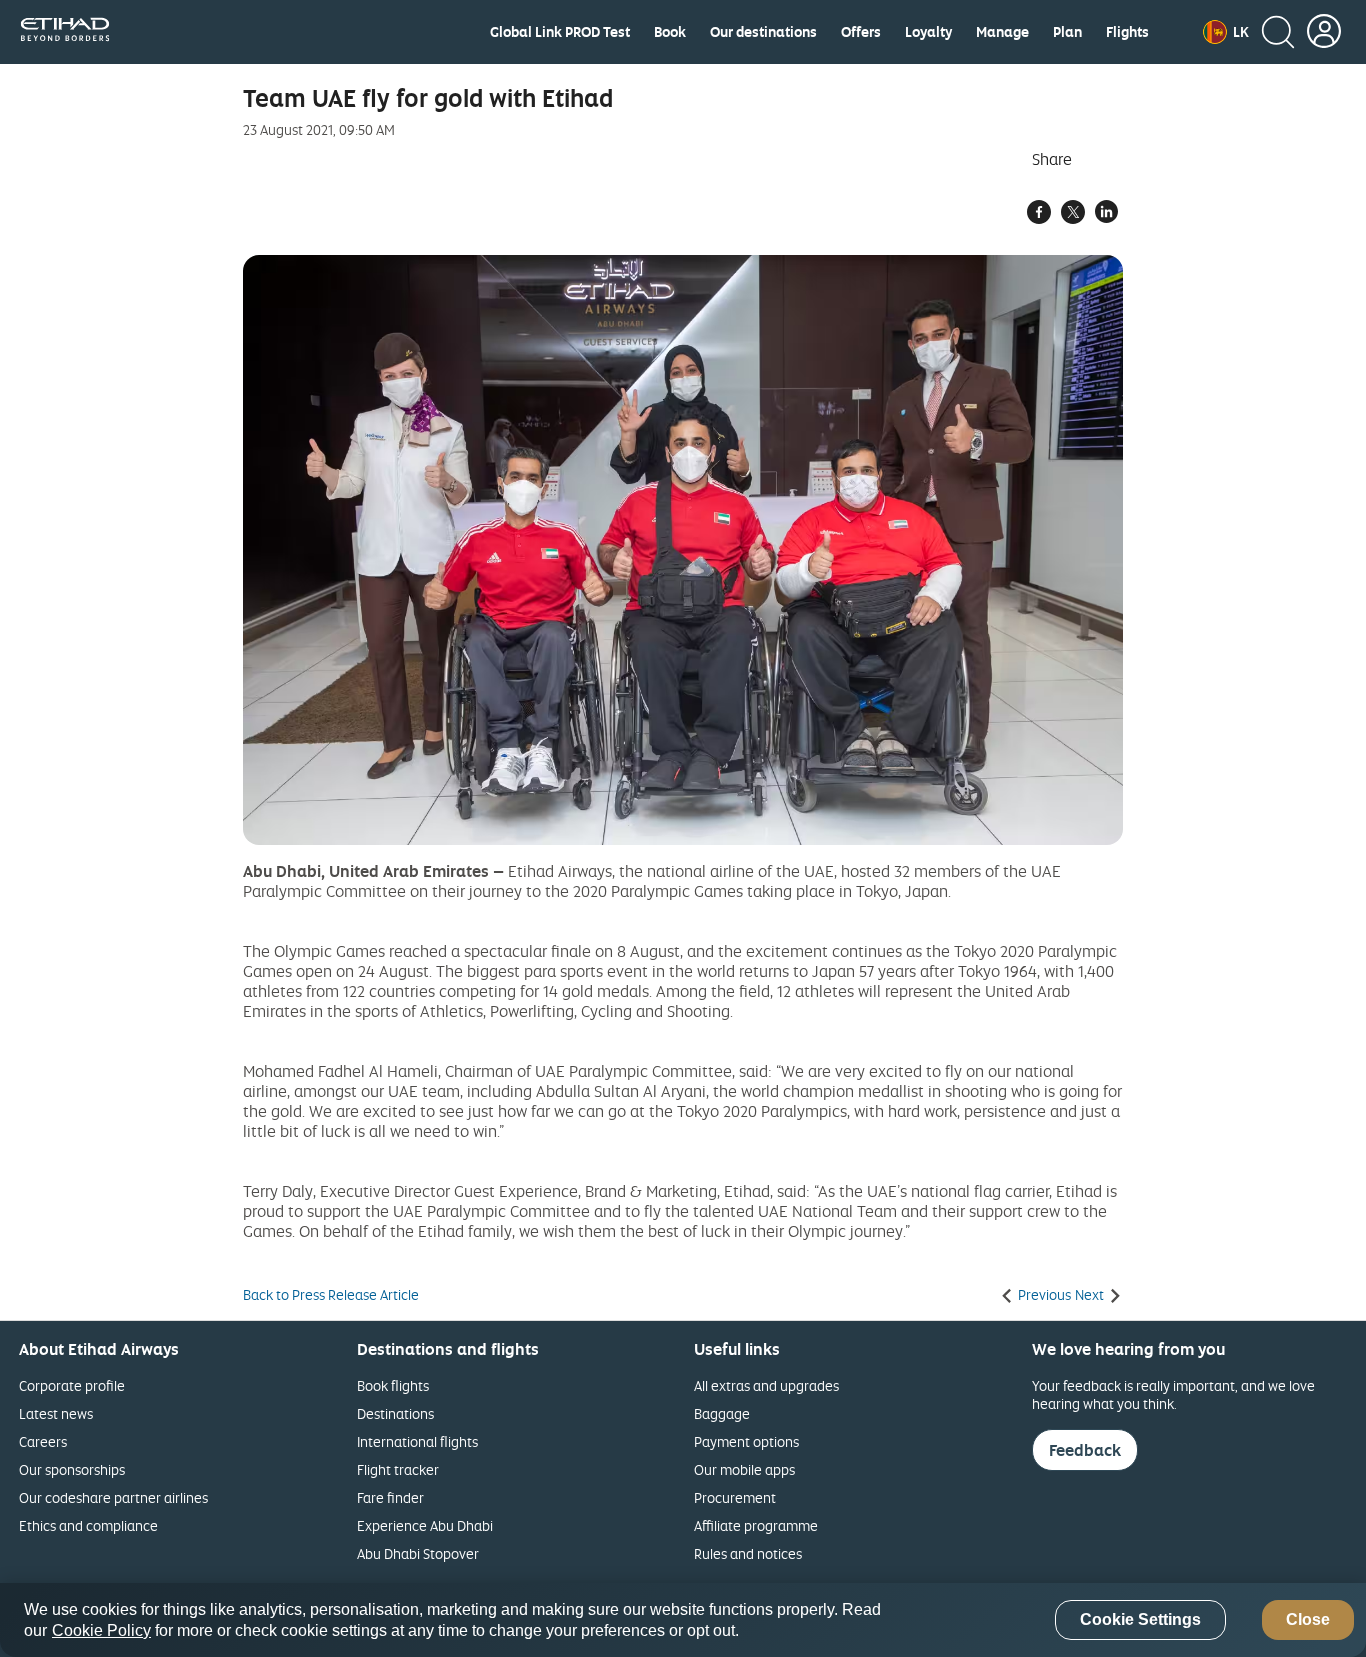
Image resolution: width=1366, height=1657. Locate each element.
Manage (1002, 32)
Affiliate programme (756, 1525)
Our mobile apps (744, 1469)
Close (1308, 1620)
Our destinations (763, 32)
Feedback (1085, 1450)
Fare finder (390, 1497)
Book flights (393, 1385)
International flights (417, 1441)
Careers (43, 1441)
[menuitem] (560, 32)
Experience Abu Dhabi (425, 1525)
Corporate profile (72, 1385)
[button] (1226, 32)
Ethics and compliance (88, 1525)
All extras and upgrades (766, 1385)
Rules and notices (748, 1553)
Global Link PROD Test (560, 32)
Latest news (56, 1413)
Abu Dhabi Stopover (418, 1553)
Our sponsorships (72, 1469)
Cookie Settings (1140, 1620)
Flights (1127, 32)
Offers (861, 32)
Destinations (395, 1413)
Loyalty (928, 32)
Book (670, 32)
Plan (1067, 32)
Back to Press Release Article (331, 1295)
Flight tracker (398, 1469)
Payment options (746, 1441)
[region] (683, 1620)
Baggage (722, 1413)
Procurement (735, 1497)
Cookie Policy (101, 1630)
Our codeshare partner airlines (113, 1497)
